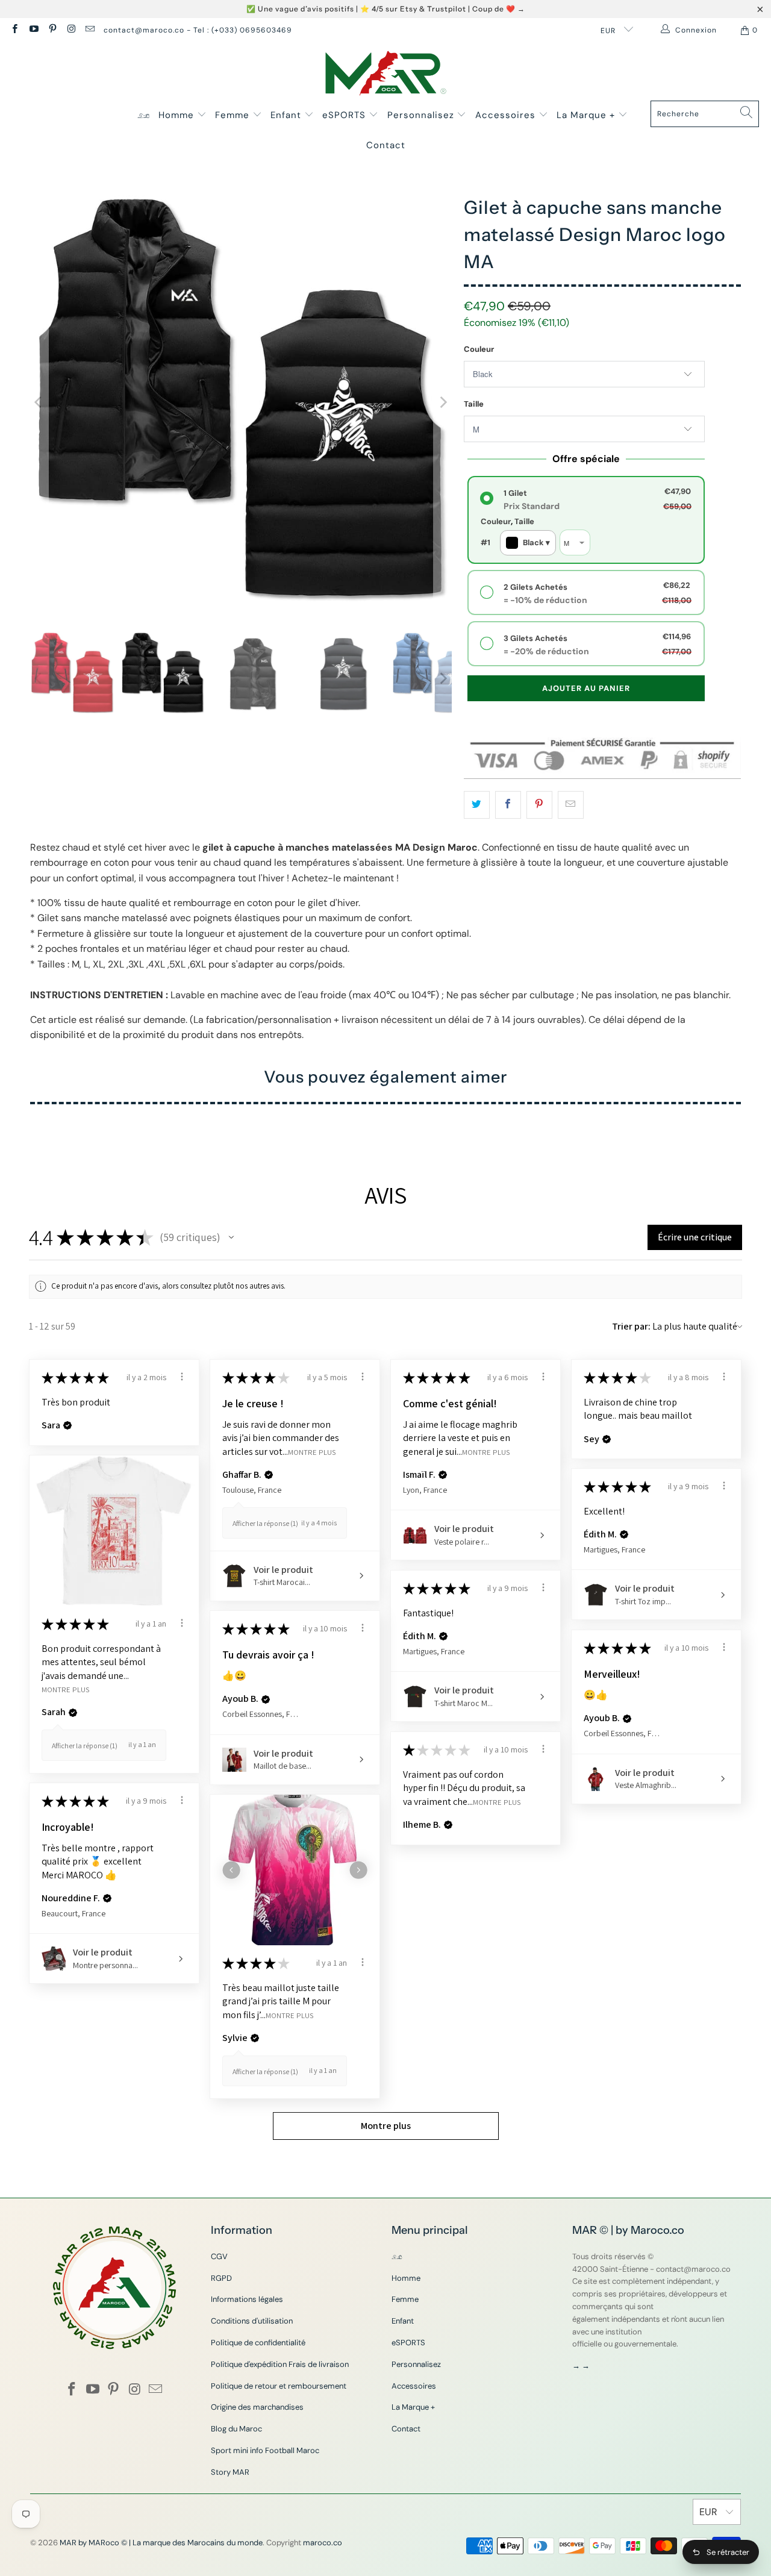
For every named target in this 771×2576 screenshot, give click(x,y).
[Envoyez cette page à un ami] (571, 805)
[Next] (443, 402)
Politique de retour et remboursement (279, 2386)
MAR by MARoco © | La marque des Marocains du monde (161, 2543)
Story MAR (230, 2472)
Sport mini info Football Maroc (265, 2450)
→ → (581, 2365)
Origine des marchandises (257, 2407)
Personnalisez (422, 115)
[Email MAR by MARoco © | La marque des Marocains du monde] (89, 30)
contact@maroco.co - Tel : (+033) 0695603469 (198, 30)
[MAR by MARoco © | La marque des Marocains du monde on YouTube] (33, 30)
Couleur (479, 349)
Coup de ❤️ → (499, 9)
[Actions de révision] (182, 1377)
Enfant (287, 115)
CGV (219, 2256)
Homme (178, 115)
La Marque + (587, 115)
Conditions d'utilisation (252, 2321)
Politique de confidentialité (258, 2343)
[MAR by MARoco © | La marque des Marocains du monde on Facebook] (14, 30)
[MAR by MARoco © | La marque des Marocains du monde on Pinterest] (52, 30)
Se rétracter (728, 2552)
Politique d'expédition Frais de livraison (280, 2364)
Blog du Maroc (236, 2429)
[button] (231, 1237)
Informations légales (247, 2299)
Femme (234, 115)
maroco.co (323, 2543)
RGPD (221, 2278)
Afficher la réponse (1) (265, 1523)
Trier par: (631, 1326)
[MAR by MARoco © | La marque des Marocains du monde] (386, 74)
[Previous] (39, 402)
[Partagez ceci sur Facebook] (508, 805)
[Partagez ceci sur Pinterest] (539, 805)
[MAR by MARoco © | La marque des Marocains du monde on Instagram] (71, 30)
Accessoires (507, 115)
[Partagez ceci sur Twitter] (477, 805)
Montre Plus (312, 1452)
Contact (386, 145)
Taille (474, 404)
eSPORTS (345, 115)
